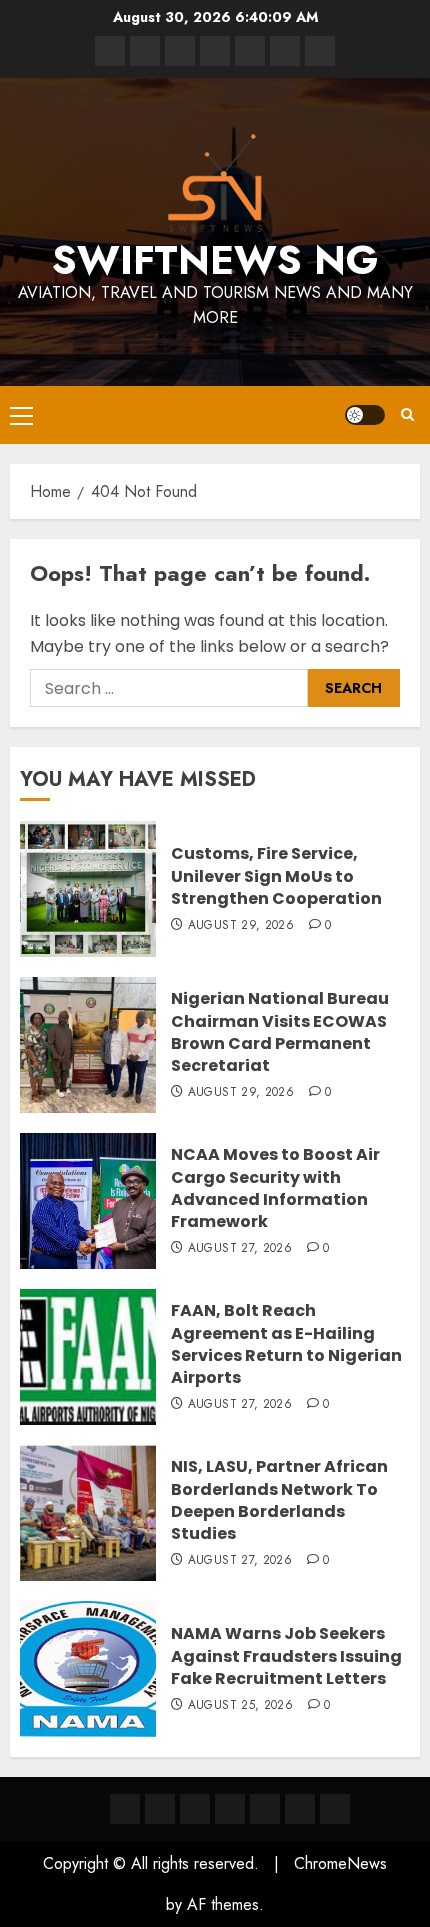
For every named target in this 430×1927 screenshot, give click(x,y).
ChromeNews (340, 1863)
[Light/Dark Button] (365, 415)
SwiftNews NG (215, 260)
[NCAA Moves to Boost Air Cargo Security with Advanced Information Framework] (88, 1201)
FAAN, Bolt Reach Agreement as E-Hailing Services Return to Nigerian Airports (286, 1344)
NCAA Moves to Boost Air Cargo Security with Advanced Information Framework (275, 1188)
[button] (21, 415)
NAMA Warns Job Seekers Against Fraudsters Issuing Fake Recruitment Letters (286, 1656)
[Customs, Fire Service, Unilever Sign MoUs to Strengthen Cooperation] (88, 889)
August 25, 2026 (240, 1706)
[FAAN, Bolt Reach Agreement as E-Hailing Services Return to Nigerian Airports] (88, 1357)
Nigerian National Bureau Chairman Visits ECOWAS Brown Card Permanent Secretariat (280, 1032)
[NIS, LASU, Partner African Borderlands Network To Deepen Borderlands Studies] (88, 1513)
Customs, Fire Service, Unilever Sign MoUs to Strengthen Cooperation (276, 876)
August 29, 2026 (241, 926)
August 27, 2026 (240, 1249)
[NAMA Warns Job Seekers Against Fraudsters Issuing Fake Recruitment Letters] (88, 1669)
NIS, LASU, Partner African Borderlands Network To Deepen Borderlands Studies (279, 1500)
